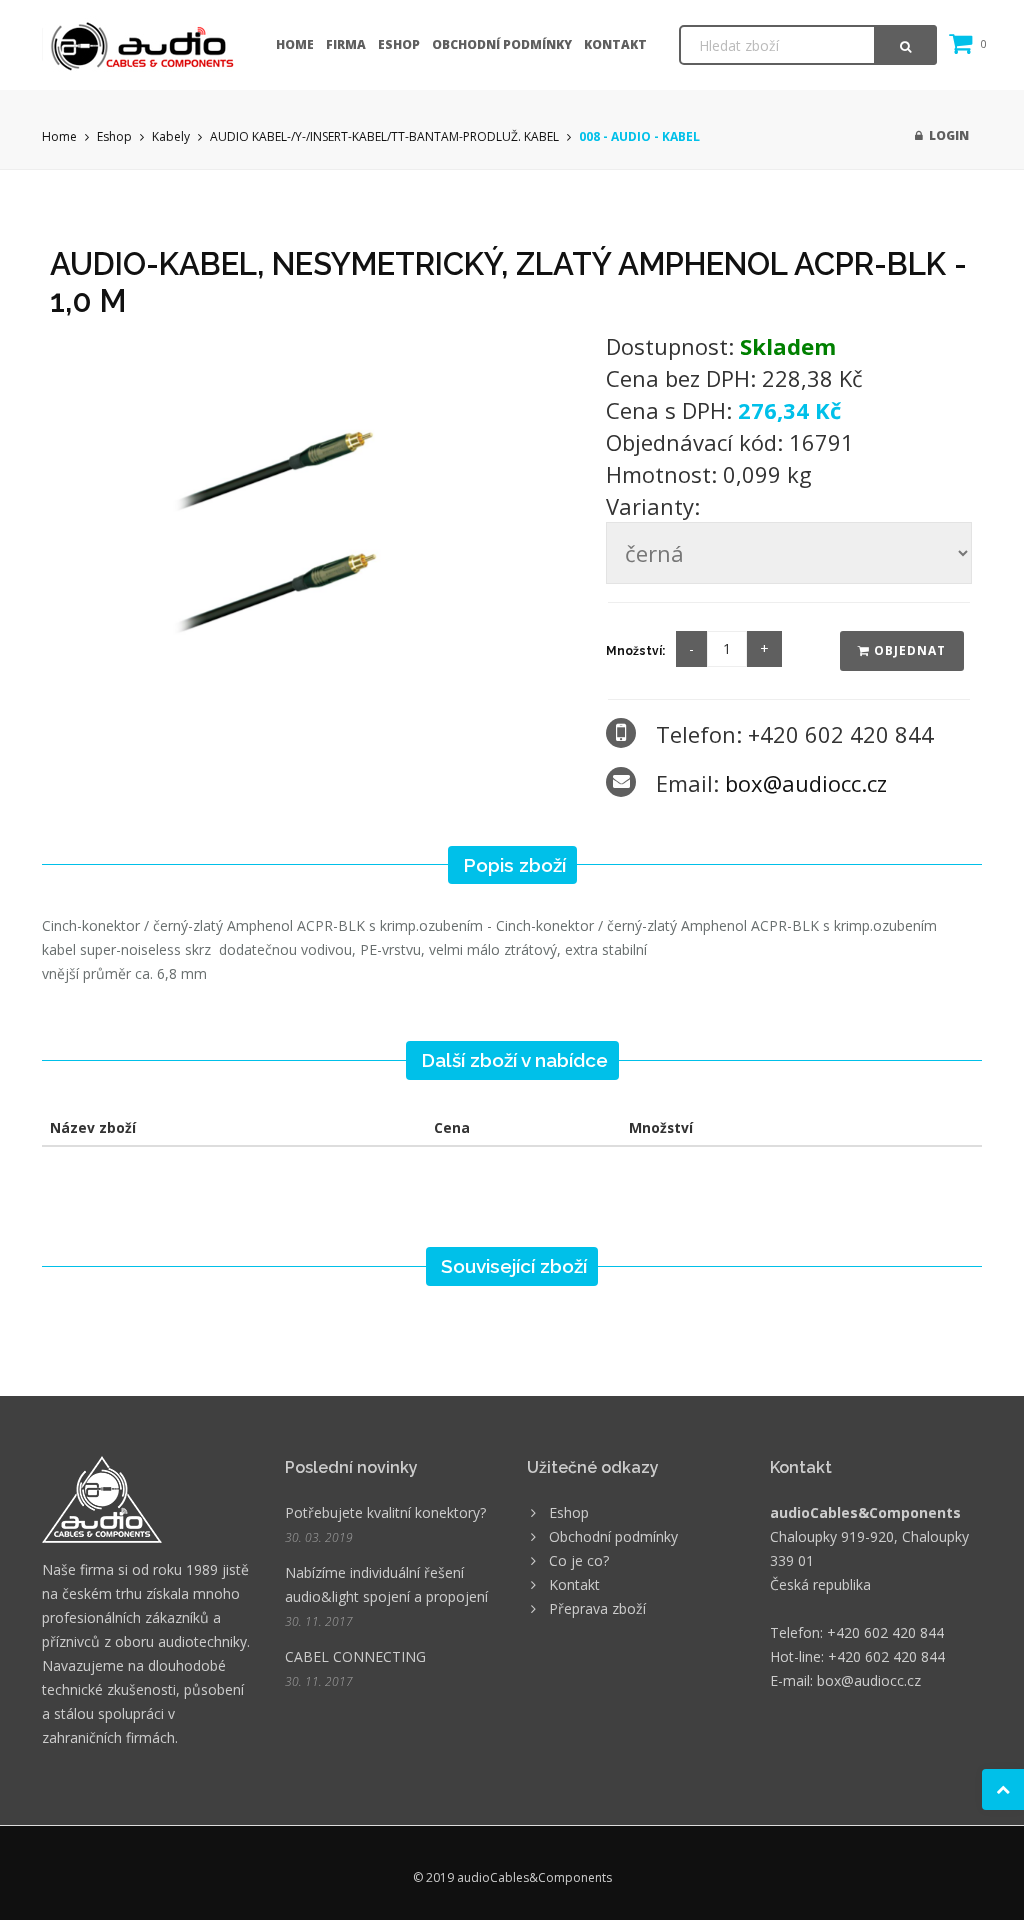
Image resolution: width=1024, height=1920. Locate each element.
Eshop (399, 44)
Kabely (171, 136)
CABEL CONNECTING (355, 1656)
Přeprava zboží (597, 1608)
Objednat (908, 650)
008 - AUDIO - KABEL (639, 136)
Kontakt (615, 44)
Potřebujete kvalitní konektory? (385, 1512)
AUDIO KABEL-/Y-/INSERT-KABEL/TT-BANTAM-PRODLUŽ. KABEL (384, 136)
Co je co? (579, 1560)
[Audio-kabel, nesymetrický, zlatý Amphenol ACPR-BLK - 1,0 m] (314, 513)
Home (295, 44)
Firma (346, 44)
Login (946, 135)
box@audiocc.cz (806, 783)
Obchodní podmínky (502, 44)
